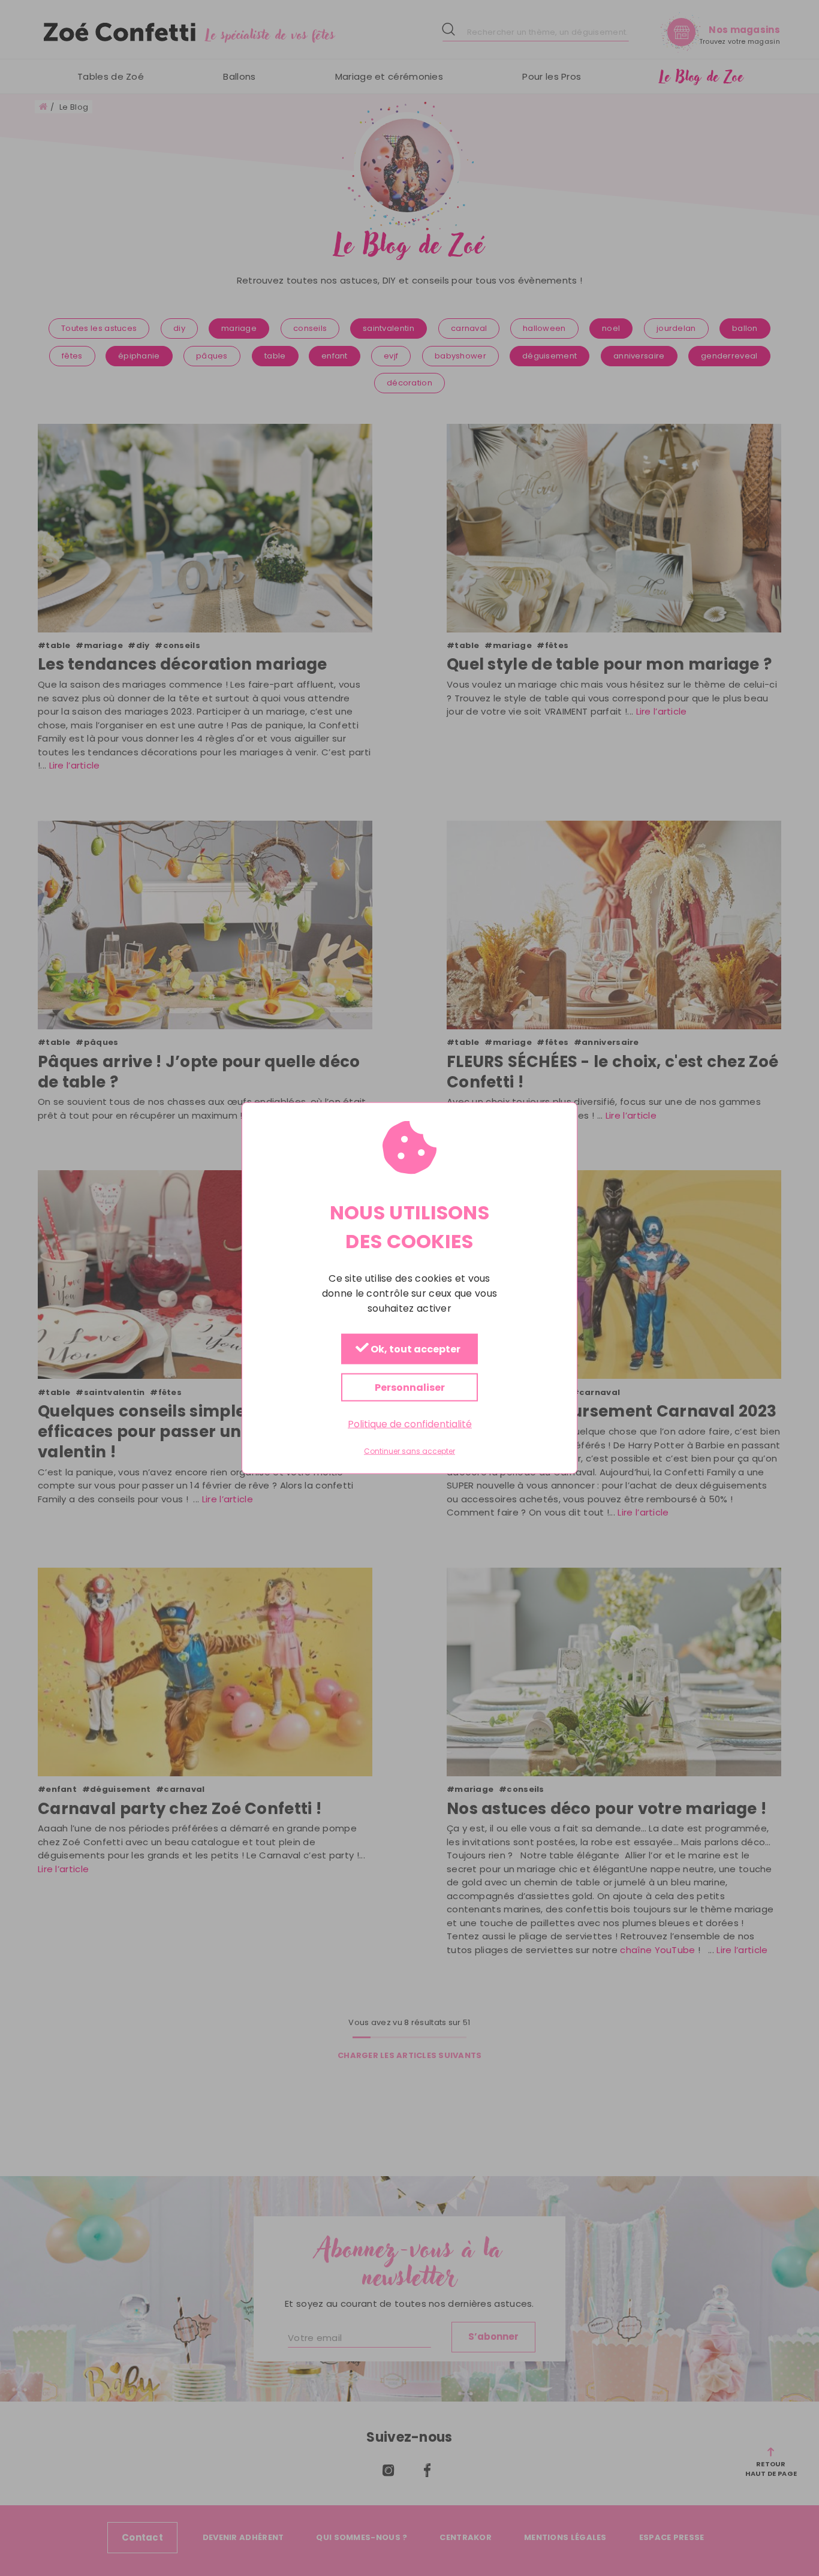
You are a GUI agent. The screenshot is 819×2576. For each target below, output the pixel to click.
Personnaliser (410, 1388)
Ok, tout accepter (415, 1350)
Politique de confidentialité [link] (410, 1424)
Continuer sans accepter (409, 1451)
